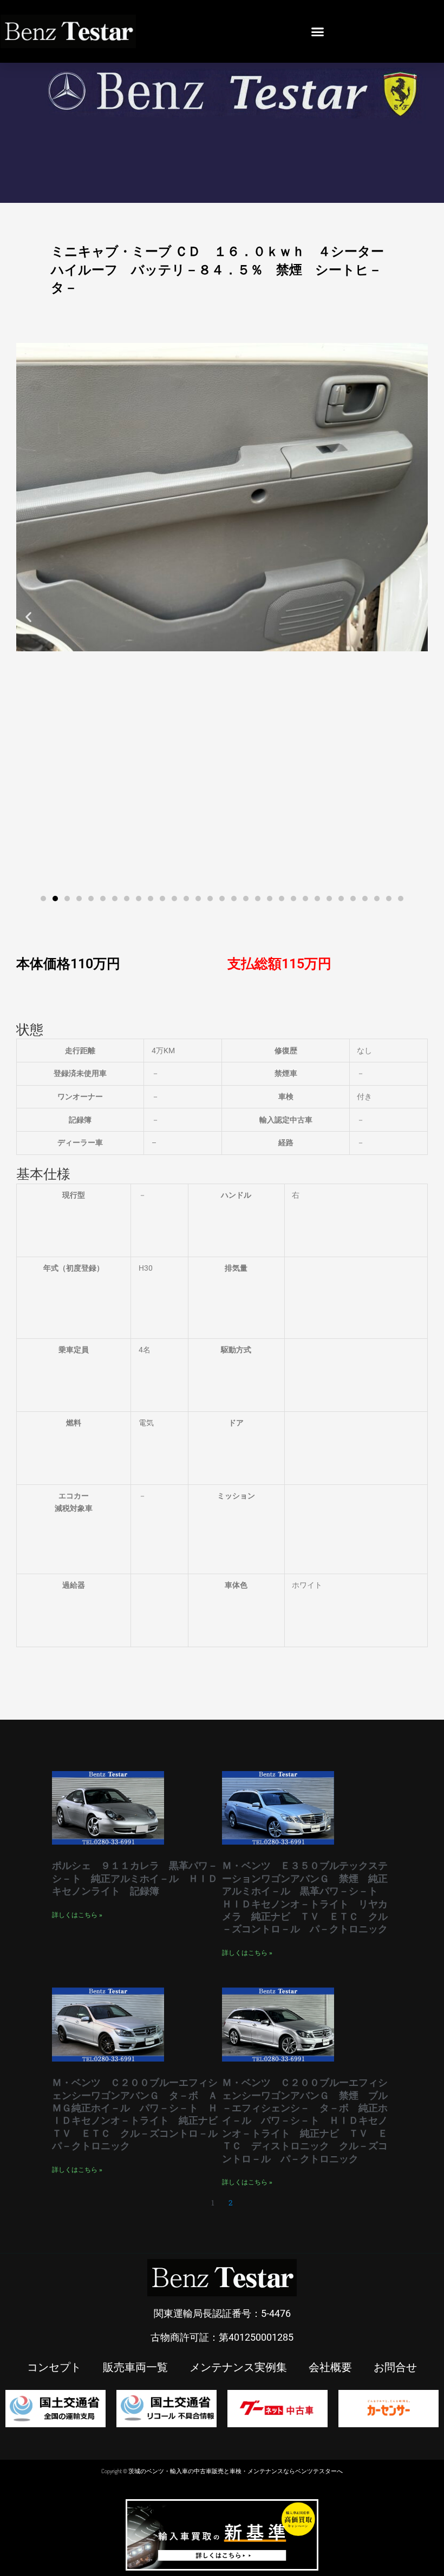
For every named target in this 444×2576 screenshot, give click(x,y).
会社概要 (330, 2367)
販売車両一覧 (135, 2367)
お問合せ (395, 2367)
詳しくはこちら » (77, 1915)
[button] (318, 31)
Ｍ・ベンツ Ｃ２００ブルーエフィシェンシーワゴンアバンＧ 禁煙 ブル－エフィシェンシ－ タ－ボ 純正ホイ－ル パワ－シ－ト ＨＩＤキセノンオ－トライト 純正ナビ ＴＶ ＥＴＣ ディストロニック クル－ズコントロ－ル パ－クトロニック (305, 2120)
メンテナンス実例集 (238, 2367)
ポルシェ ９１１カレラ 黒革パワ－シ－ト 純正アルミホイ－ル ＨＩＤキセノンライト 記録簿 (135, 1878)
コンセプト (54, 2367)
